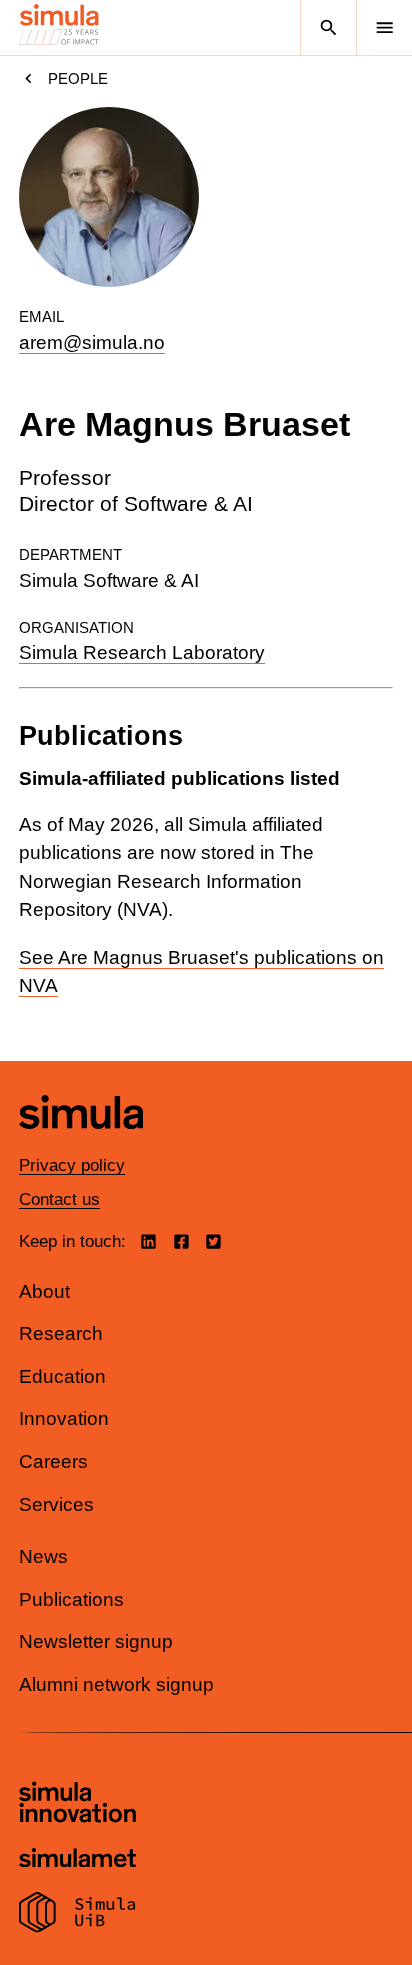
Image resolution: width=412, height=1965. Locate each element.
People (78, 78)
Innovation (64, 1418)
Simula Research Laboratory (142, 652)
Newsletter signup (96, 1641)
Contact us (59, 1199)
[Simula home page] (81, 1144)
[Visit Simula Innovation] (77, 1805)
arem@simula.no (92, 342)
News (43, 1556)
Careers (53, 1461)
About (44, 1291)
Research (61, 1333)
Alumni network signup (116, 1684)
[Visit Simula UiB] (77, 1915)
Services (56, 1504)
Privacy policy (72, 1165)
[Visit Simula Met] (77, 1860)
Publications (71, 1599)
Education (62, 1376)
